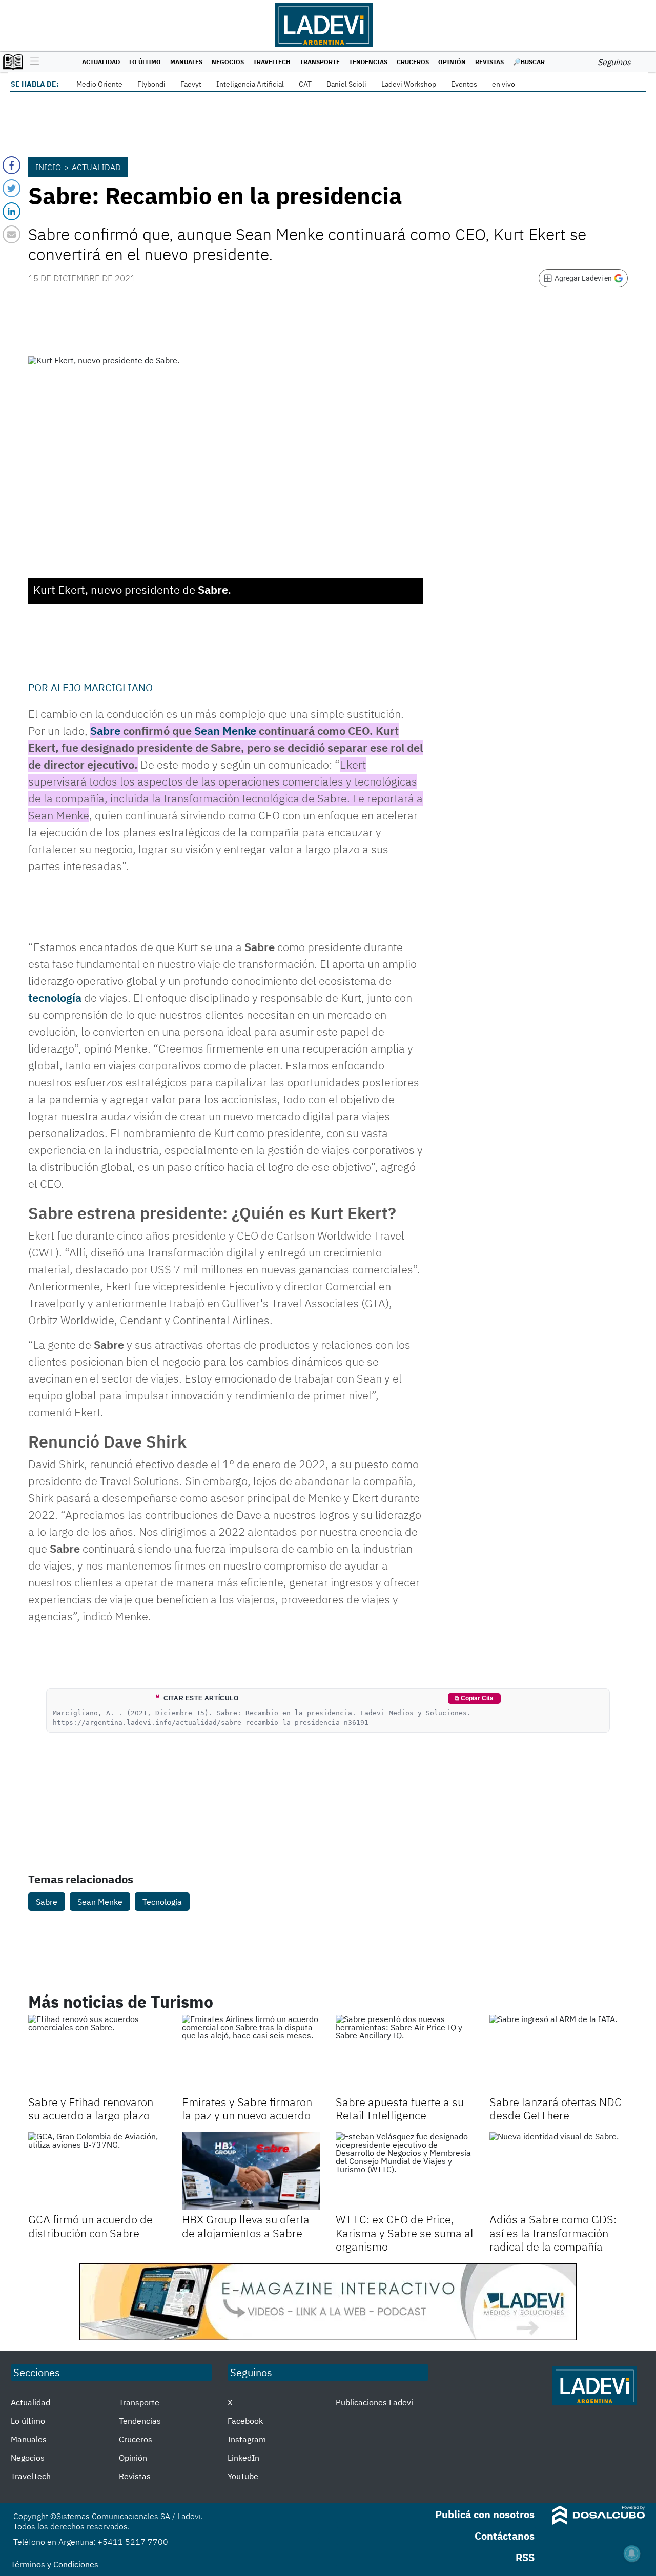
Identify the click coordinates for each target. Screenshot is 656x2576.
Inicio (48, 167)
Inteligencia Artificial (250, 84)
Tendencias (368, 62)
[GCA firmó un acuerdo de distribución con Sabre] (97, 2171)
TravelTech (272, 62)
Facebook (245, 2421)
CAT (305, 84)
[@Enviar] (12, 234)
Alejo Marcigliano (102, 687)
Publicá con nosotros (485, 2514)
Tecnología (162, 1902)
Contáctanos (505, 2536)
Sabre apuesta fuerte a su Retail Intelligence (400, 2108)
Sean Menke (225, 730)
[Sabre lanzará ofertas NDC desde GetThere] (559, 2054)
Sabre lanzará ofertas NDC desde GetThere (556, 2108)
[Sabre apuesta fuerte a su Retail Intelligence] (405, 2054)
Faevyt (191, 84)
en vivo (504, 84)
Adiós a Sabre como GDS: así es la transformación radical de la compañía (553, 2233)
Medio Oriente (99, 84)
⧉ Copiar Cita (474, 1698)
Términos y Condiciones (55, 2564)
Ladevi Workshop (409, 84)
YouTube (243, 2476)
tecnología (55, 997)
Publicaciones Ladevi (374, 2402)
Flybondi (151, 84)
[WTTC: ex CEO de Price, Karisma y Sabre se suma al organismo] (405, 2171)
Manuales (186, 62)
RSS (525, 2557)
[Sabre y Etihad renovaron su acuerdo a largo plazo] (97, 2054)
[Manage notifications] (632, 2553)
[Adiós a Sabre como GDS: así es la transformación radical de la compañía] (559, 2171)
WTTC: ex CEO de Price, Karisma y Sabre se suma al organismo (405, 2233)
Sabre (105, 730)
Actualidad (101, 62)
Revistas (489, 62)
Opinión (452, 62)
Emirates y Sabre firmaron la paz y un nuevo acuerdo (247, 2108)
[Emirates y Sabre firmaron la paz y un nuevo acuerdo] (251, 2054)
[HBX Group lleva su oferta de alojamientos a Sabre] (251, 2171)
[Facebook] (12, 165)
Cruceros (413, 62)
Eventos (464, 84)
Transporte (320, 62)
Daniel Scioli (346, 84)
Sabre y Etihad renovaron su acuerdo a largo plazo (91, 2108)
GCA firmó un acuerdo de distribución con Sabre (90, 2226)
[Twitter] (12, 188)
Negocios (228, 62)
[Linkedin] (12, 211)
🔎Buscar (529, 62)
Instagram (247, 2439)
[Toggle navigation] (32, 62)
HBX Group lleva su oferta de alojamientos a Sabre (246, 2226)
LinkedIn (243, 2458)
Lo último (145, 62)
